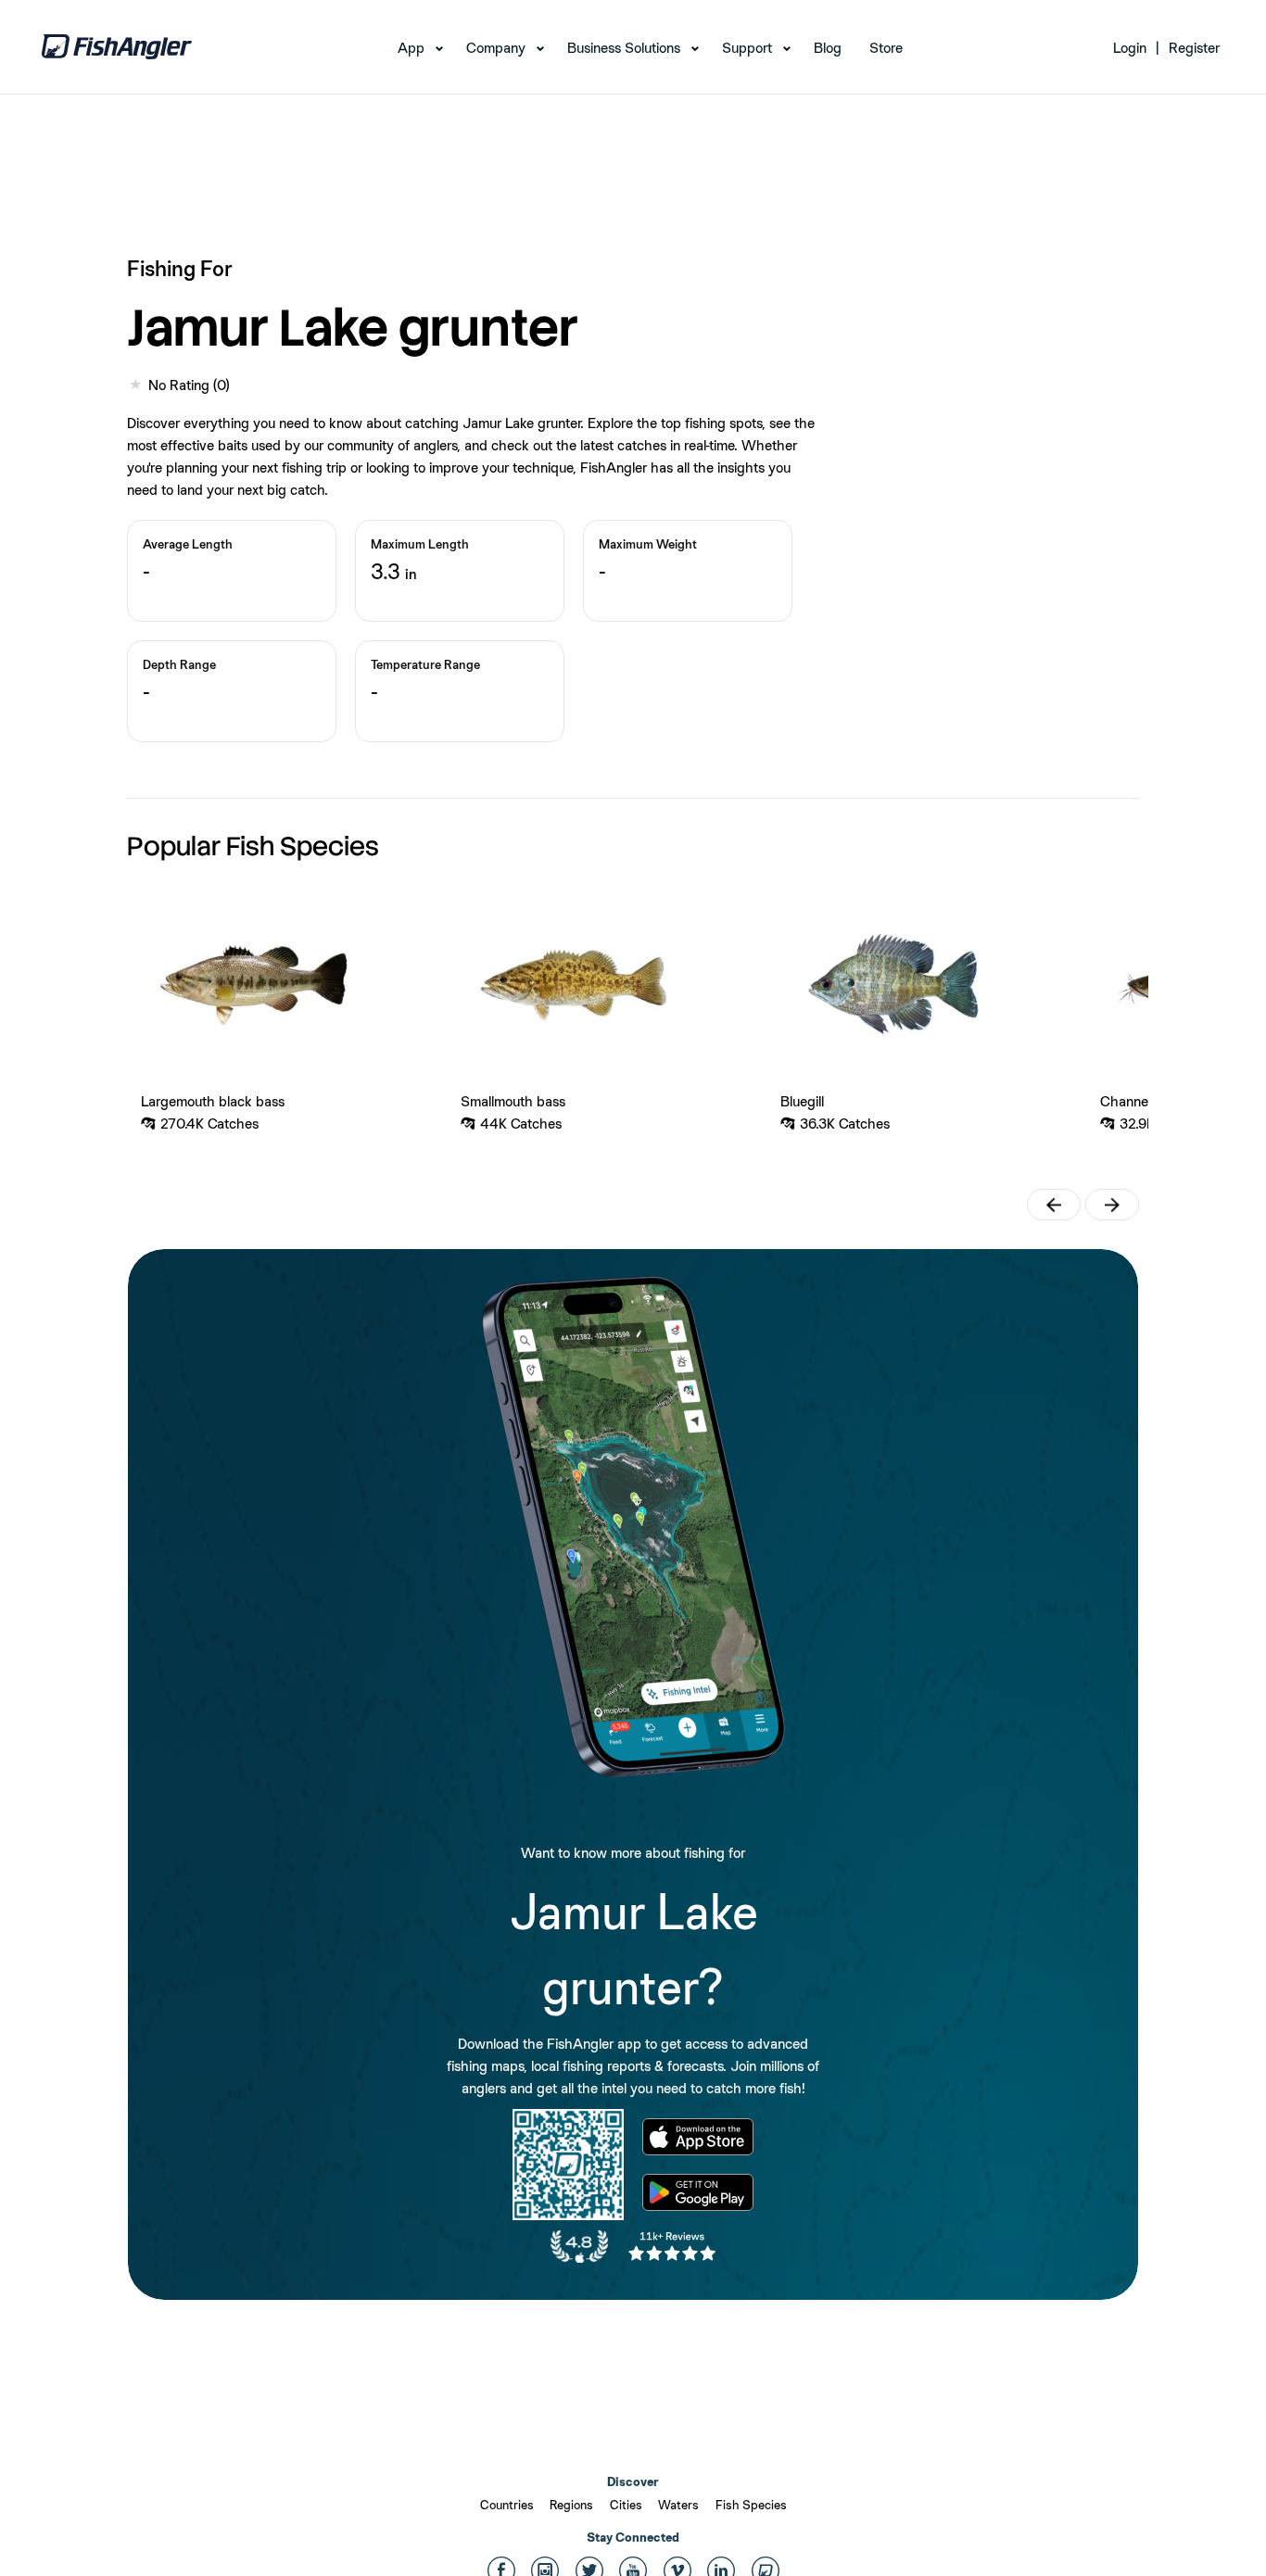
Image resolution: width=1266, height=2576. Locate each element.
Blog (828, 48)
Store (886, 48)
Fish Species (751, 2505)
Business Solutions (624, 48)
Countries (507, 2505)
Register (1194, 48)
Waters (678, 2505)
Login (1130, 48)
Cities (626, 2505)
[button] (1054, 1205)
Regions (571, 2505)
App (411, 48)
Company (496, 48)
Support (747, 48)
